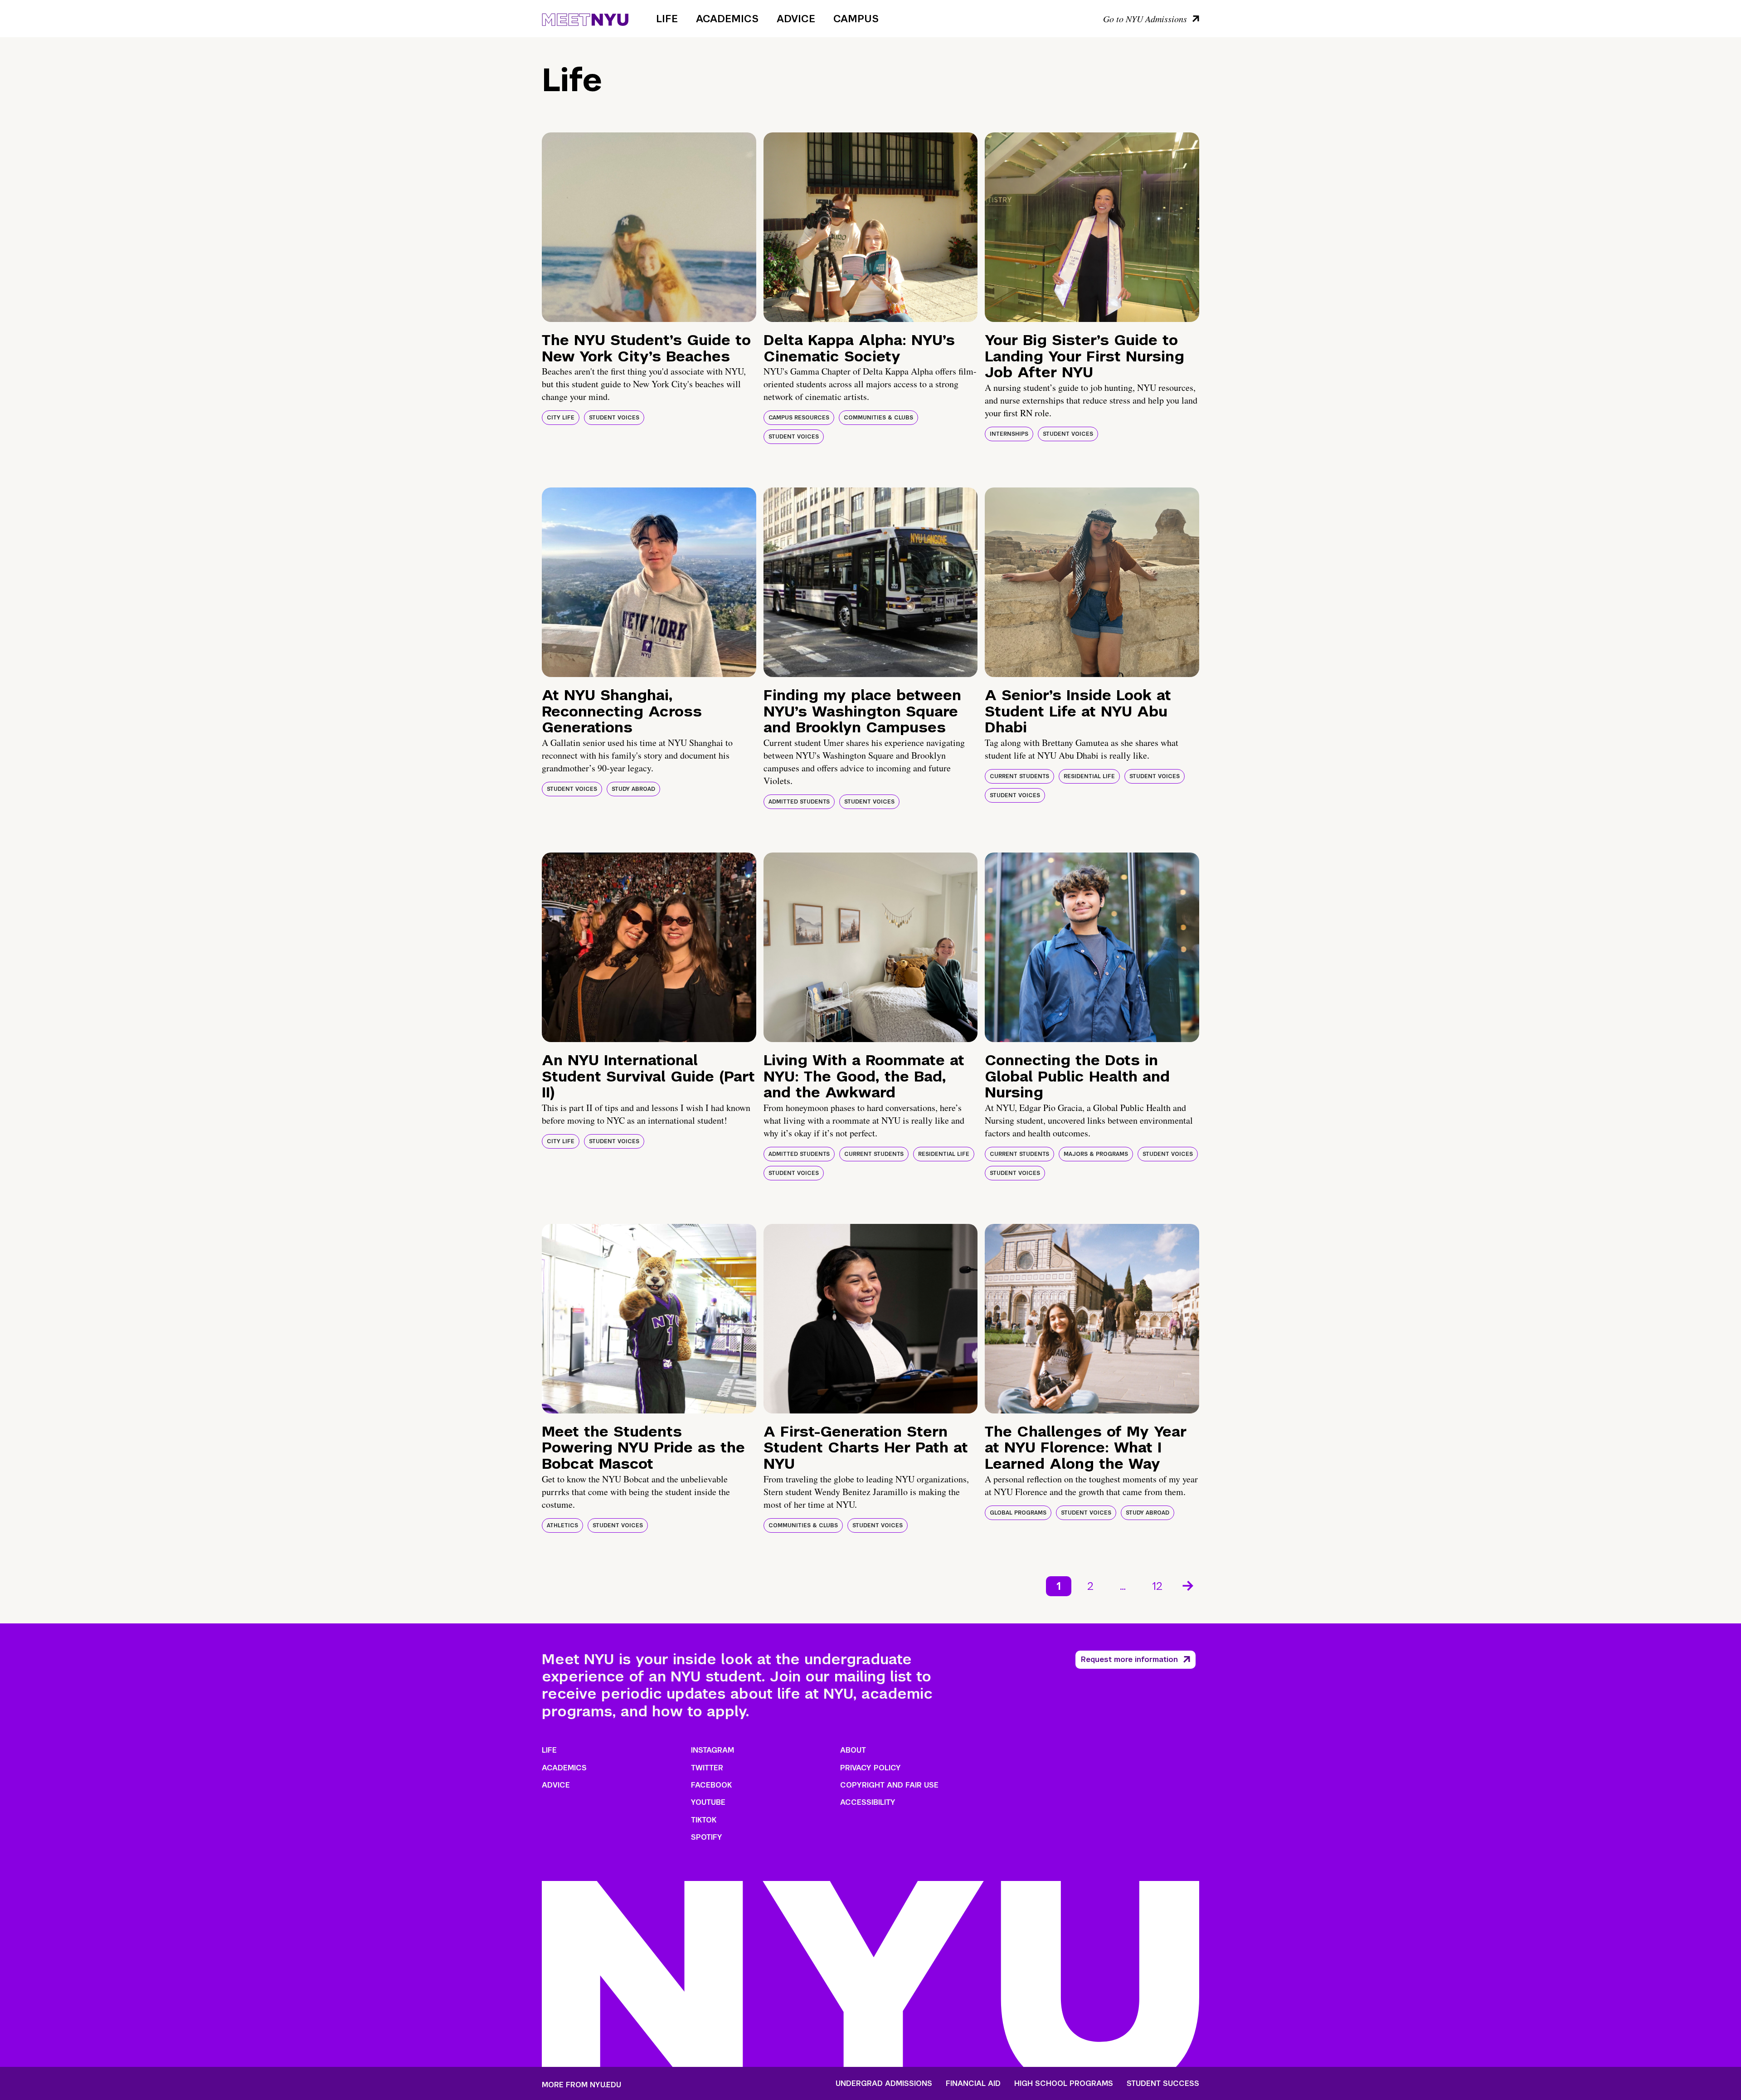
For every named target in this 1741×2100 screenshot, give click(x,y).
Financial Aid (973, 2084)
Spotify (707, 1837)
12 (1157, 1586)
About (853, 1750)
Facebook (711, 1785)
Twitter (707, 1768)
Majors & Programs (1096, 1154)
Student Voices (614, 418)
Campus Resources (799, 418)
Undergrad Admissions (884, 2084)
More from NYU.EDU (581, 2085)
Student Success (1163, 2084)
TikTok (704, 1820)
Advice (796, 19)
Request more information (1129, 1659)
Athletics (562, 1525)
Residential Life (1089, 776)
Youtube (708, 1802)
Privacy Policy (870, 1768)
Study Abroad (633, 789)
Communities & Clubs (878, 418)
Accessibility (868, 1802)
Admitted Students (799, 802)
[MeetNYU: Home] (585, 18)
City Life (561, 418)
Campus (856, 19)
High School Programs (1064, 2084)
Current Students (1019, 776)
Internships (1009, 434)
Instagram (712, 1750)
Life (667, 19)
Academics (727, 19)
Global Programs (1018, 1513)
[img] (649, 227)
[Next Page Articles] (1189, 1585)
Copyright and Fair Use (889, 1785)
